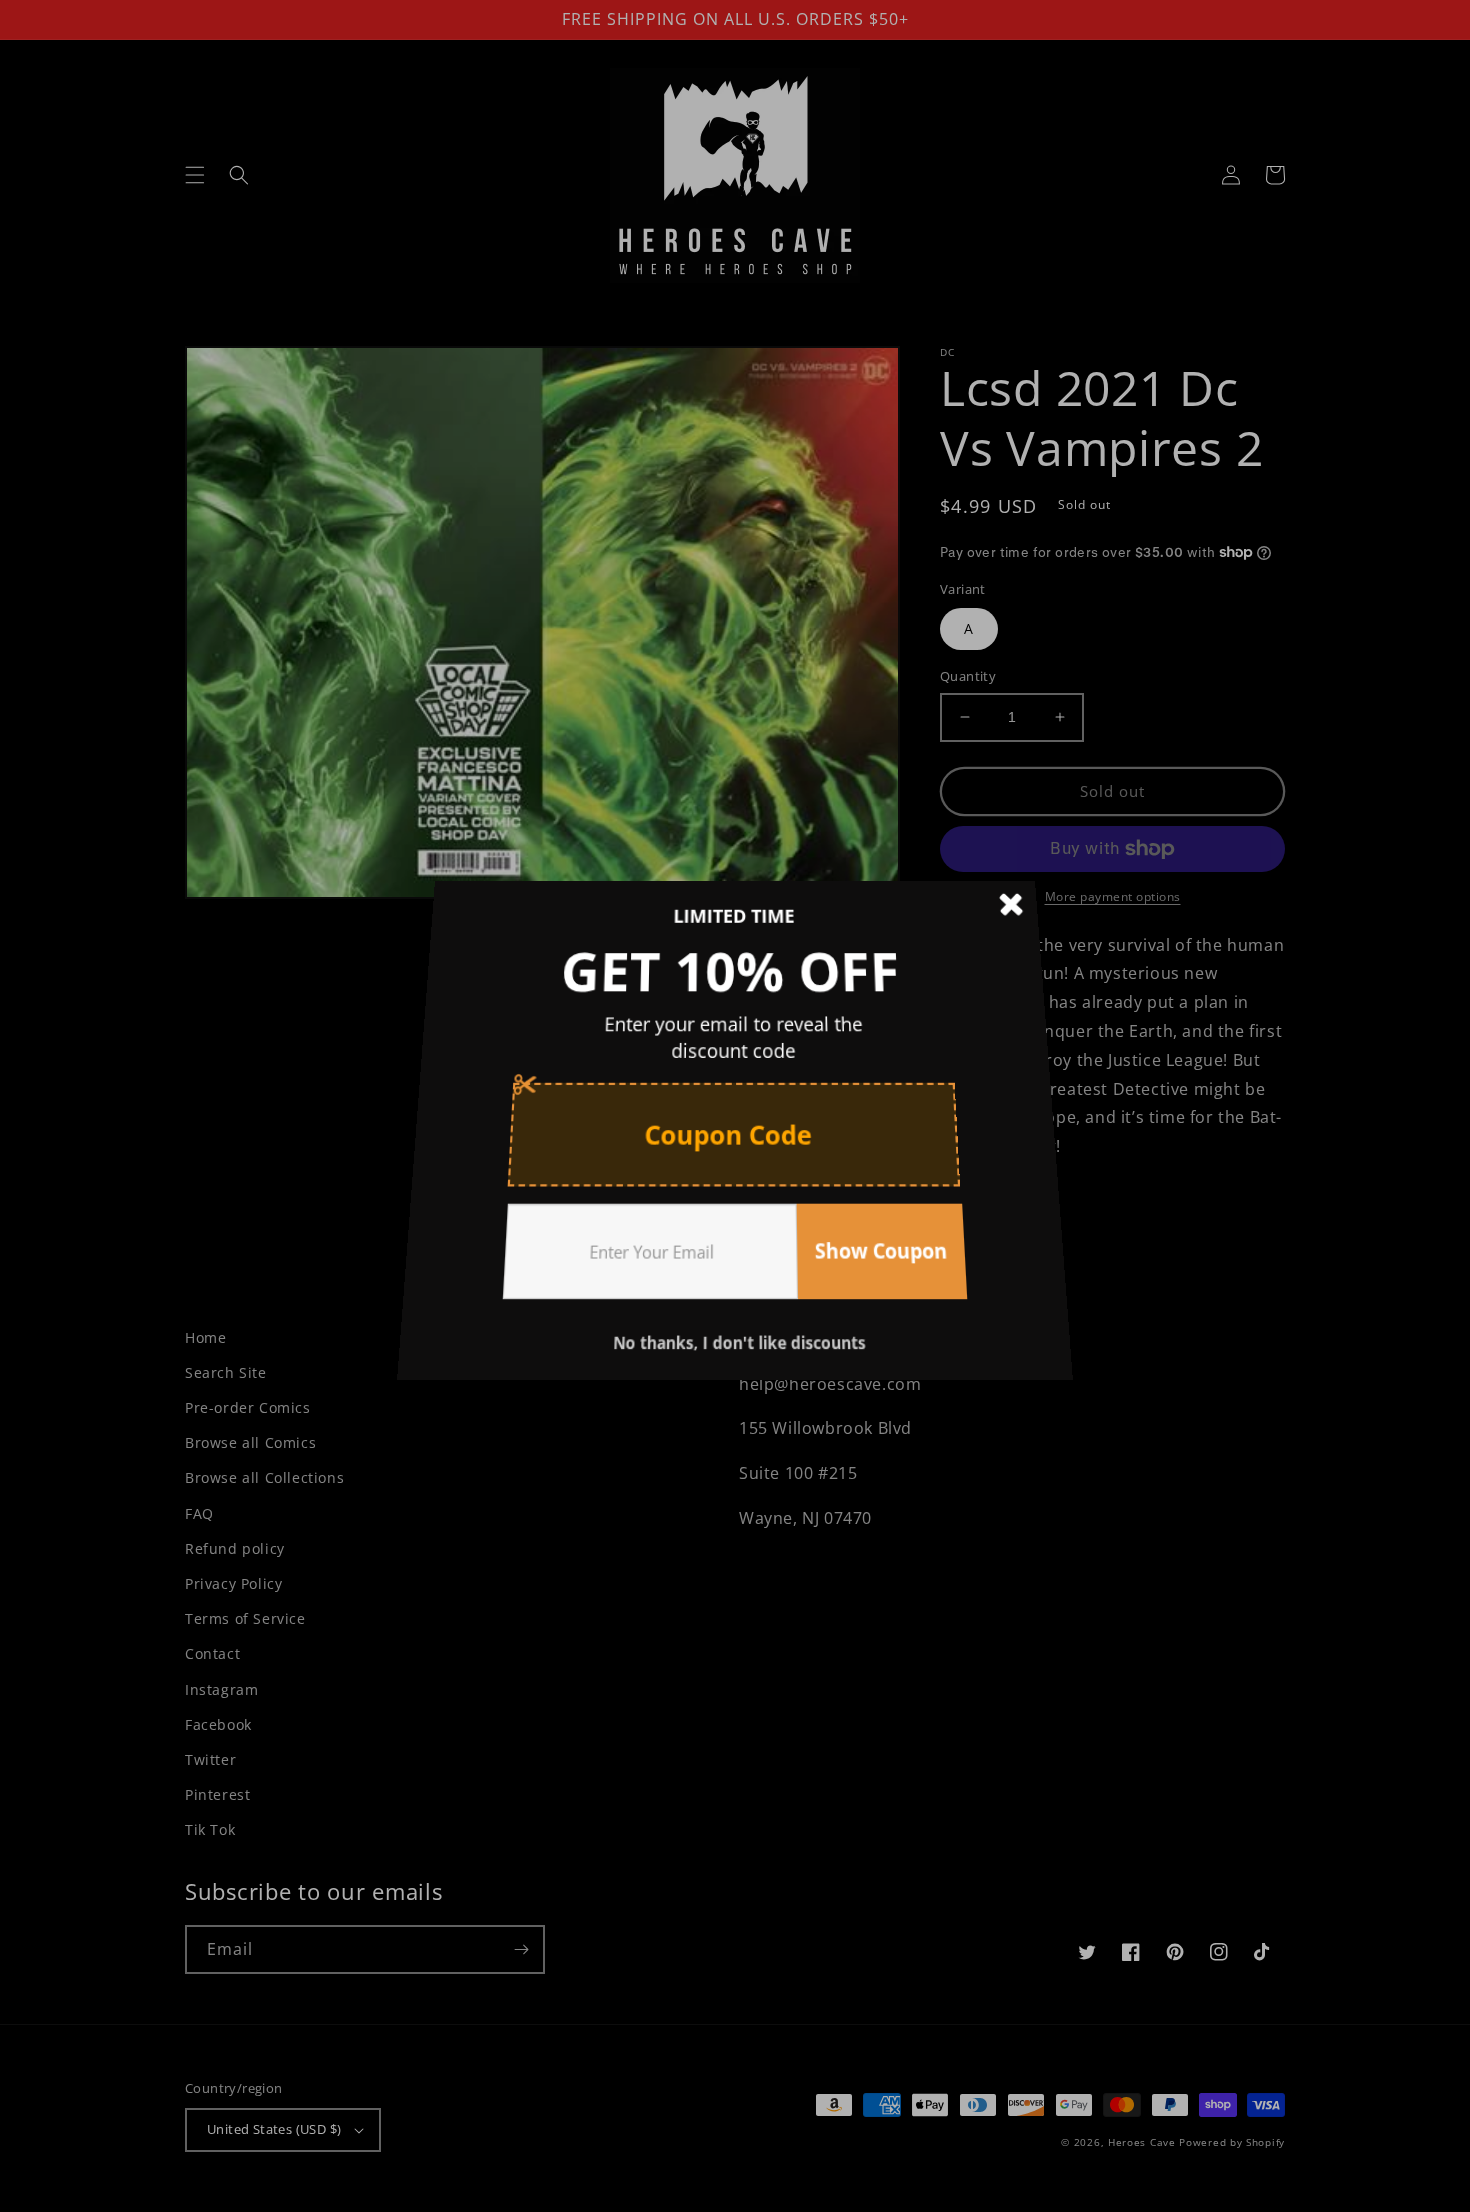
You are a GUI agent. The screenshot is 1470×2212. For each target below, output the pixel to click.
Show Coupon (868, 1224)
